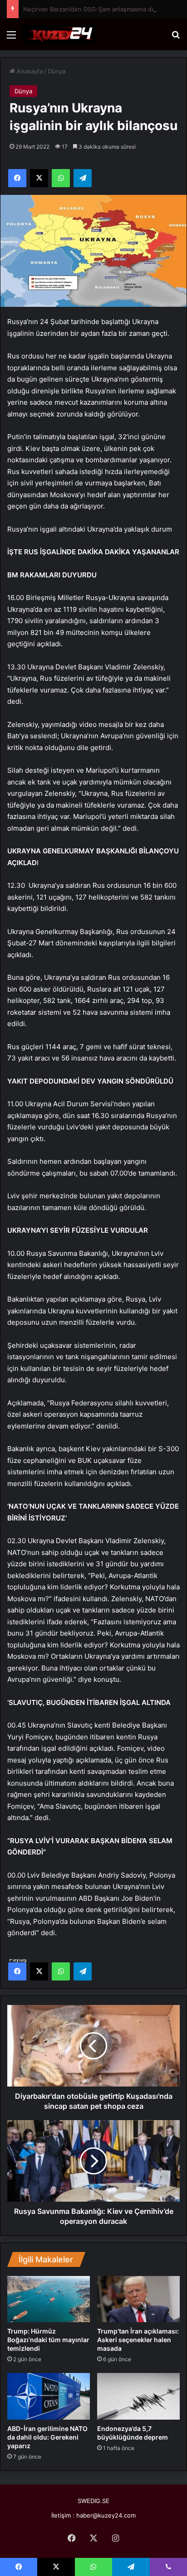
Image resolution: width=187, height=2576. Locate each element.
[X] (39, 1971)
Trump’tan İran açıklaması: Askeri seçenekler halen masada (138, 2340)
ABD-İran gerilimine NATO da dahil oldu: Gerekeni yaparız (47, 2437)
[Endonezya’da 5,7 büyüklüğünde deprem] (138, 2396)
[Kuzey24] (59, 34)
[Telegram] (83, 1971)
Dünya (57, 71)
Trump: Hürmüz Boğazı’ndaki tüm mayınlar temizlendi (48, 2340)
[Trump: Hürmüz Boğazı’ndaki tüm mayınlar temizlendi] (49, 2299)
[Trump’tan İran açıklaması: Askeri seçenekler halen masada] (138, 2299)
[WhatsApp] (61, 1971)
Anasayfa (29, 71)
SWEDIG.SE (93, 2501)
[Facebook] (17, 1971)
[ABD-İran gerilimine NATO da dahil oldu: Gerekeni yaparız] (49, 2396)
